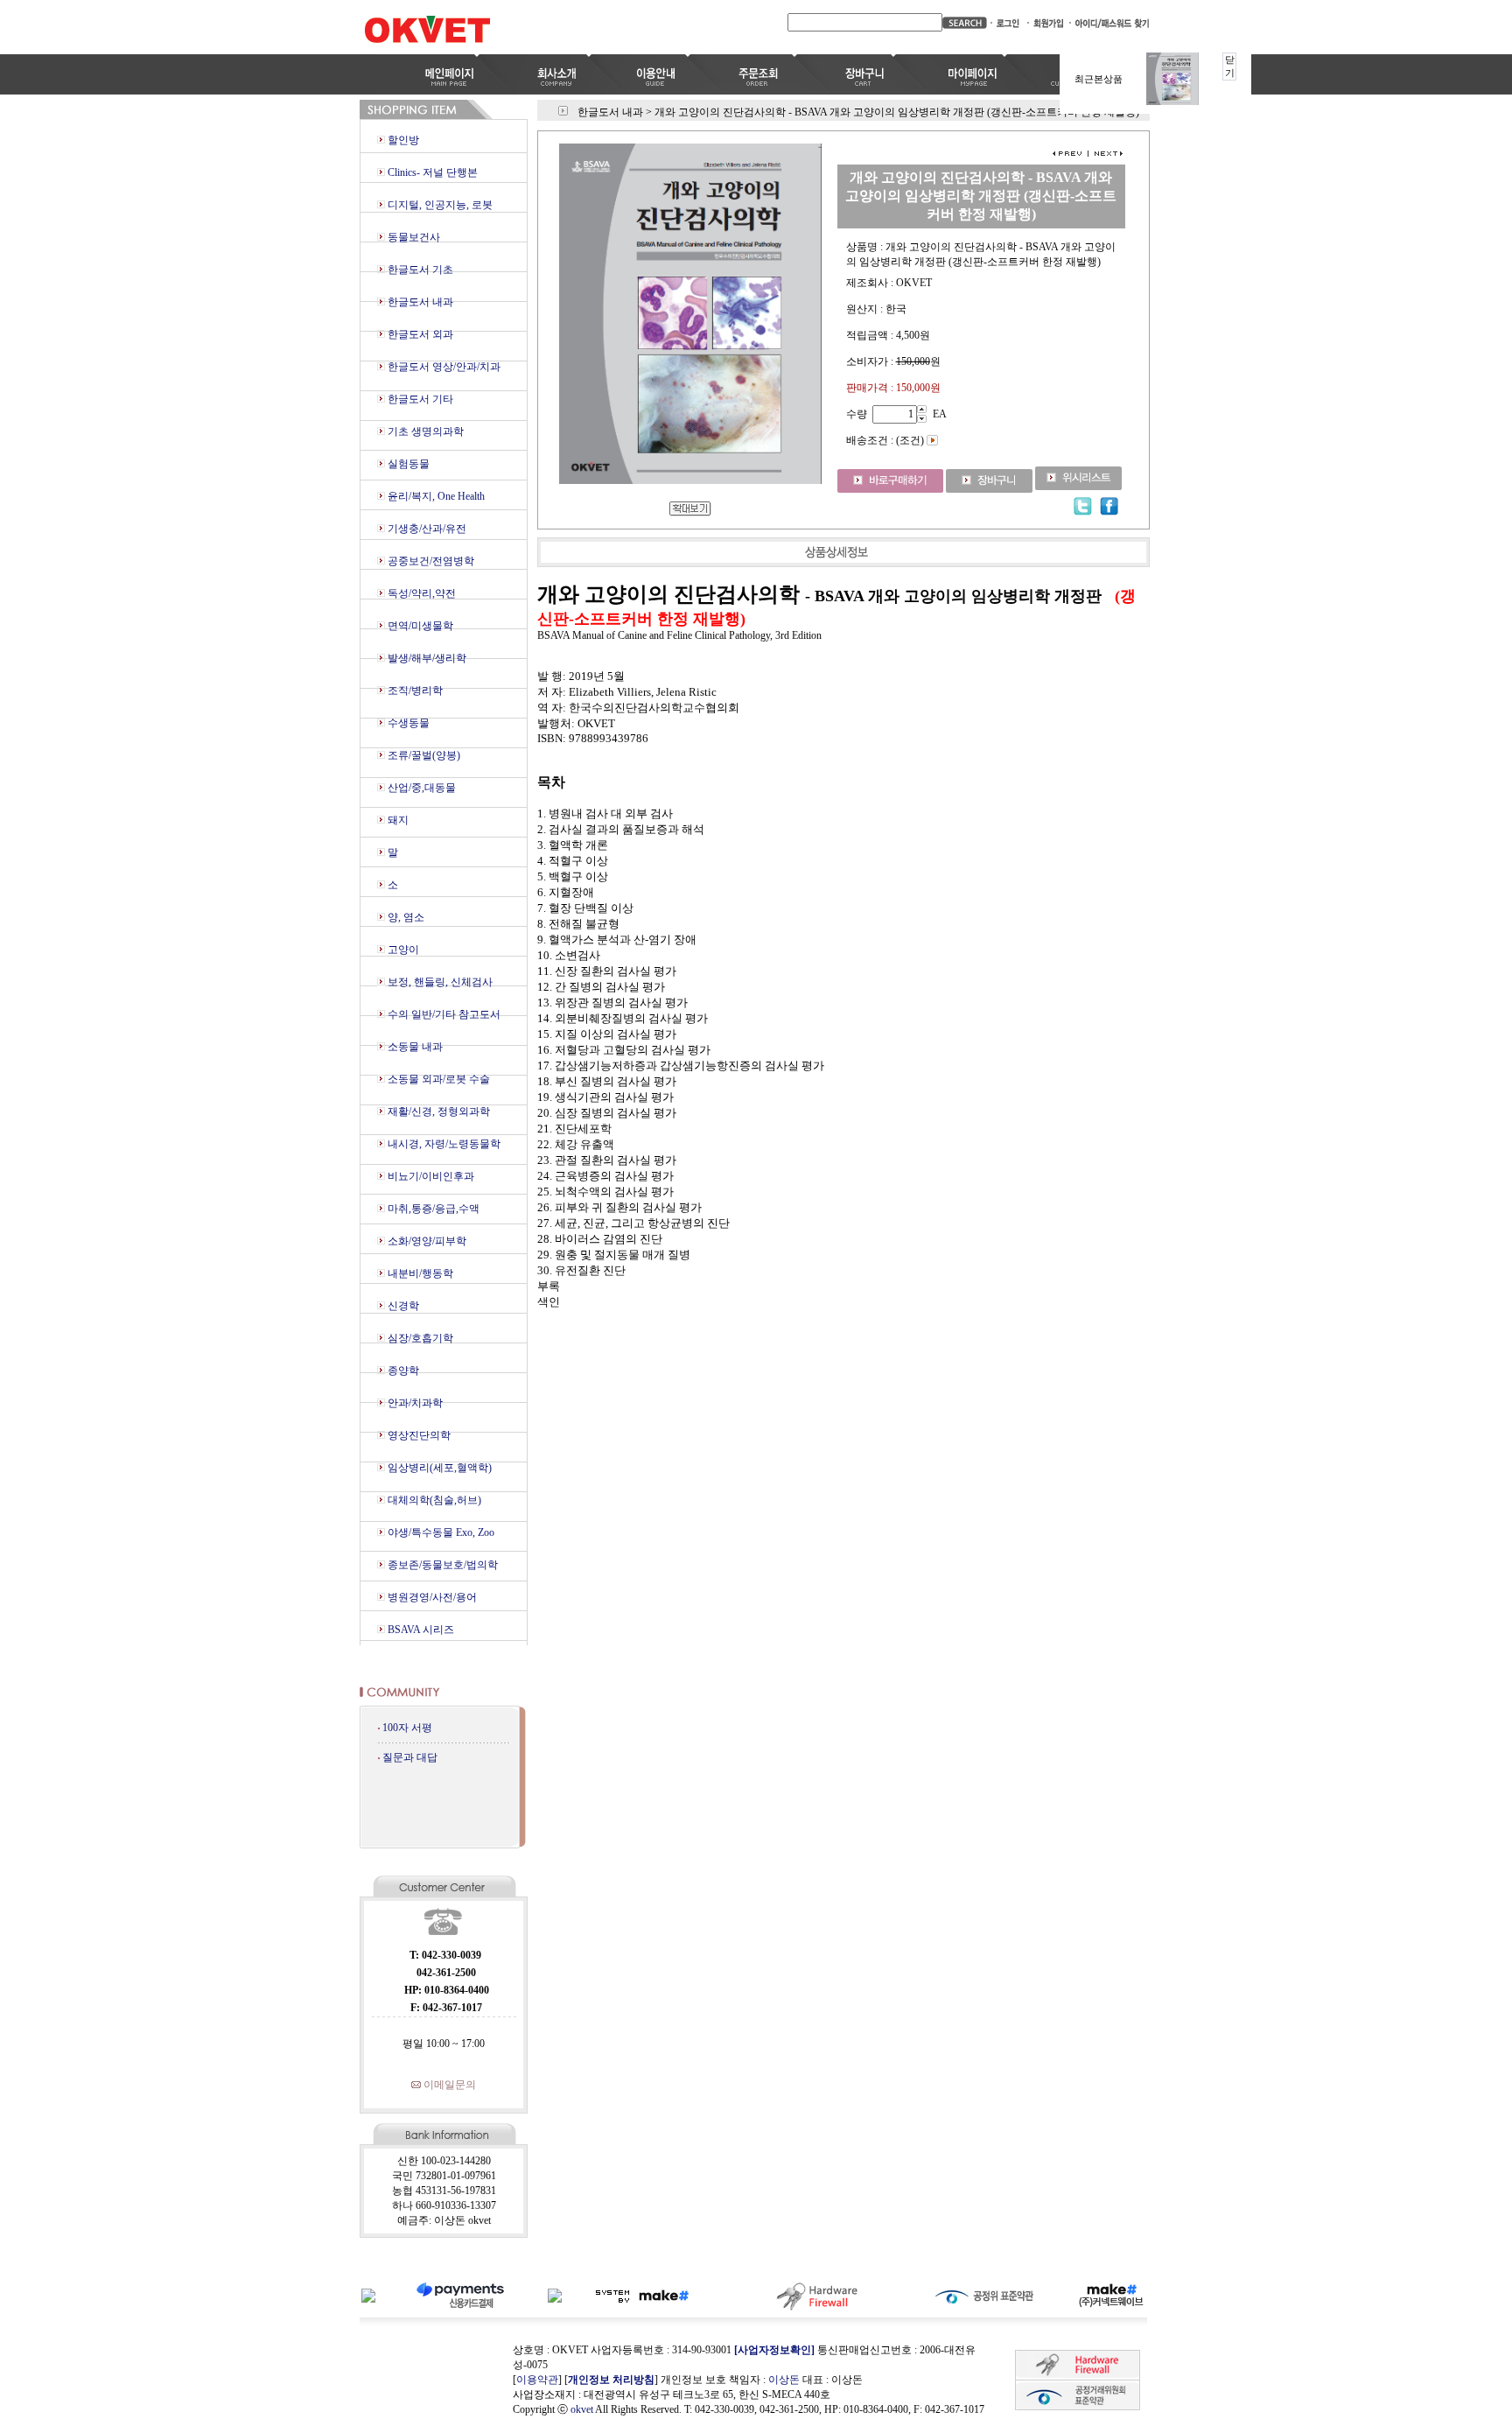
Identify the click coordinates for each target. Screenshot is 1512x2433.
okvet (582, 2409)
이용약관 (537, 2380)
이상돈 (784, 2380)
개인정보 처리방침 (611, 2380)
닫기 (1230, 66)
